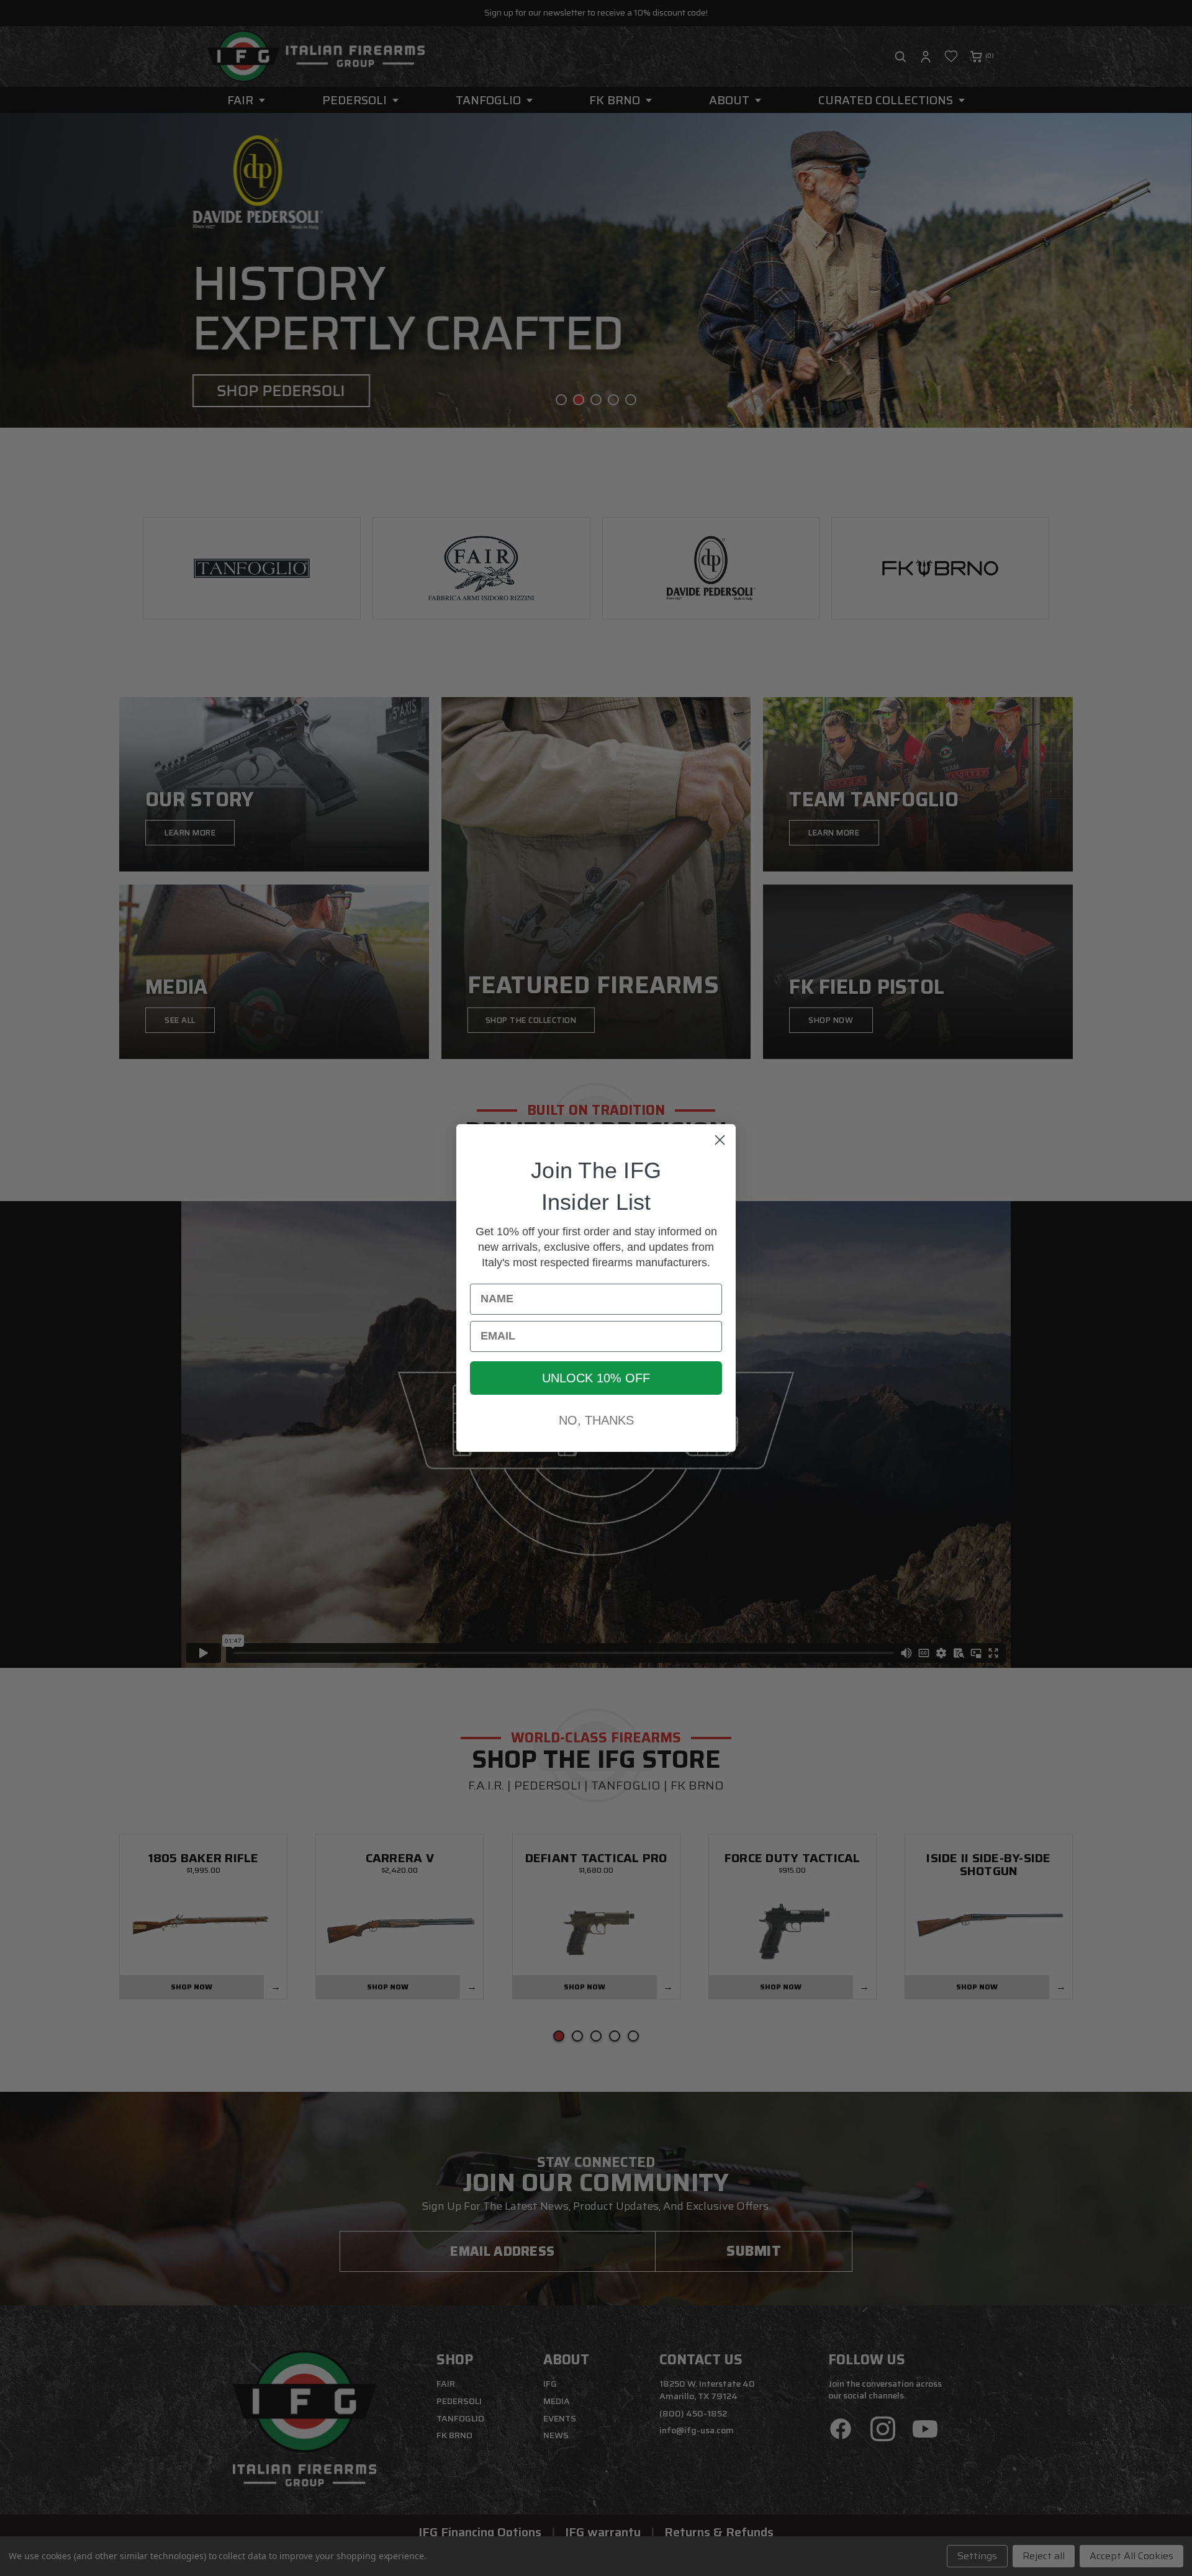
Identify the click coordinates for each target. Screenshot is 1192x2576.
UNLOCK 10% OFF (596, 1378)
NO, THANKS (596, 1420)
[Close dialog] (720, 1140)
